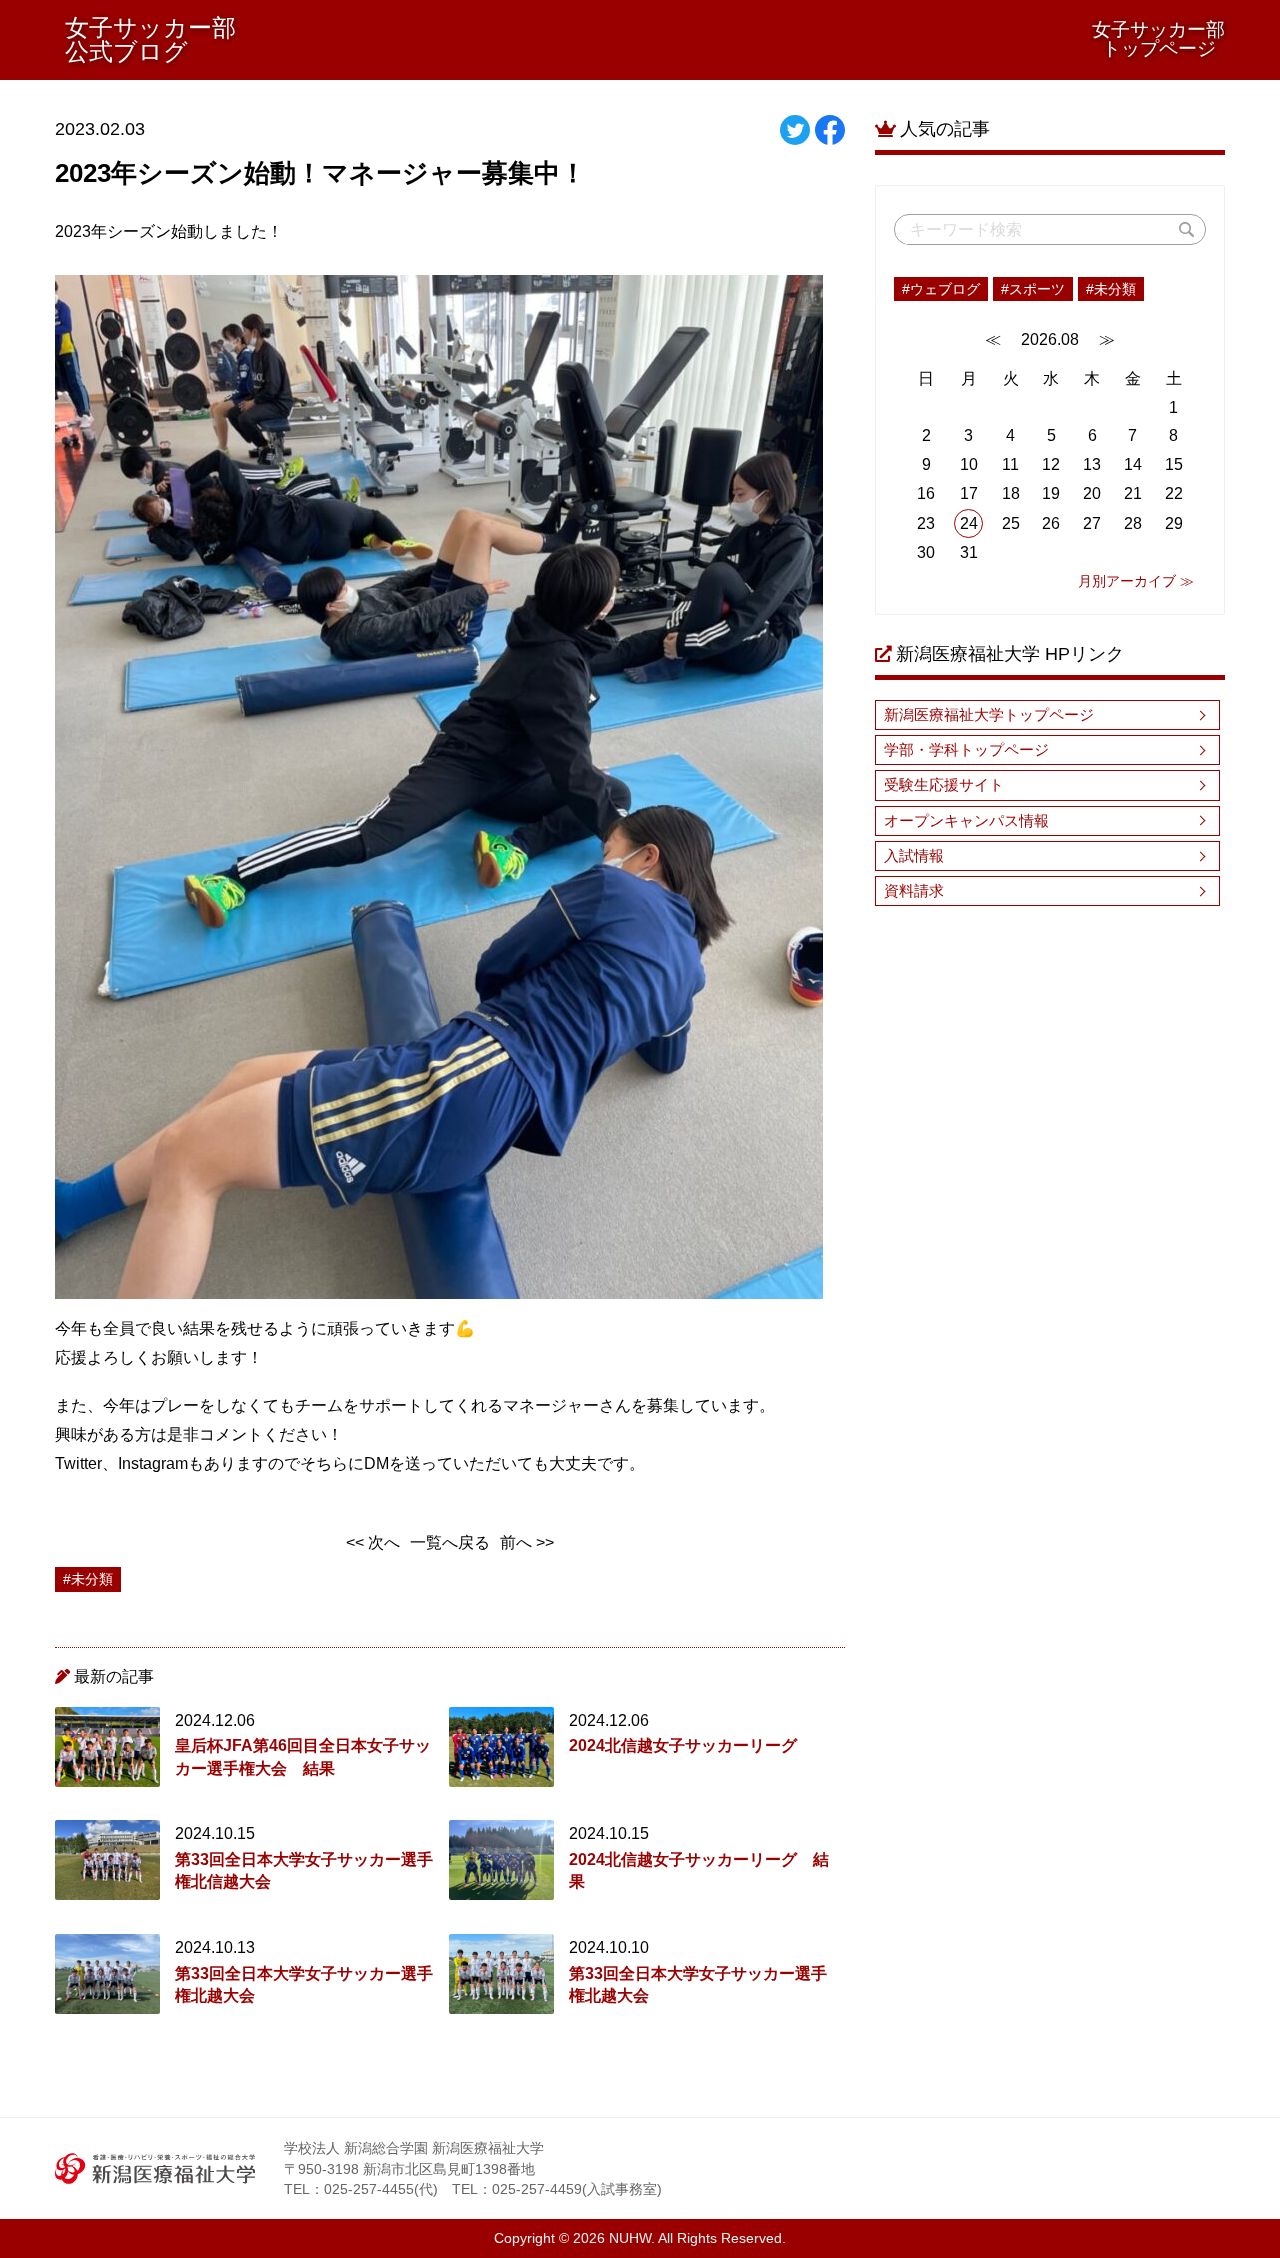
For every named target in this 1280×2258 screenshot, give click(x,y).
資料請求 (914, 890)
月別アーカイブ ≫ (1136, 581)
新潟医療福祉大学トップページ (989, 714)
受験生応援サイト (944, 784)
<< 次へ (373, 1542)
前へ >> (527, 1542)
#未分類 (1111, 289)
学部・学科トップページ (966, 749)
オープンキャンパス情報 (966, 820)
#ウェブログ (941, 289)
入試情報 (914, 855)
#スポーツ (1033, 289)
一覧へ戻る (450, 1542)
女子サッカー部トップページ (1158, 39)
